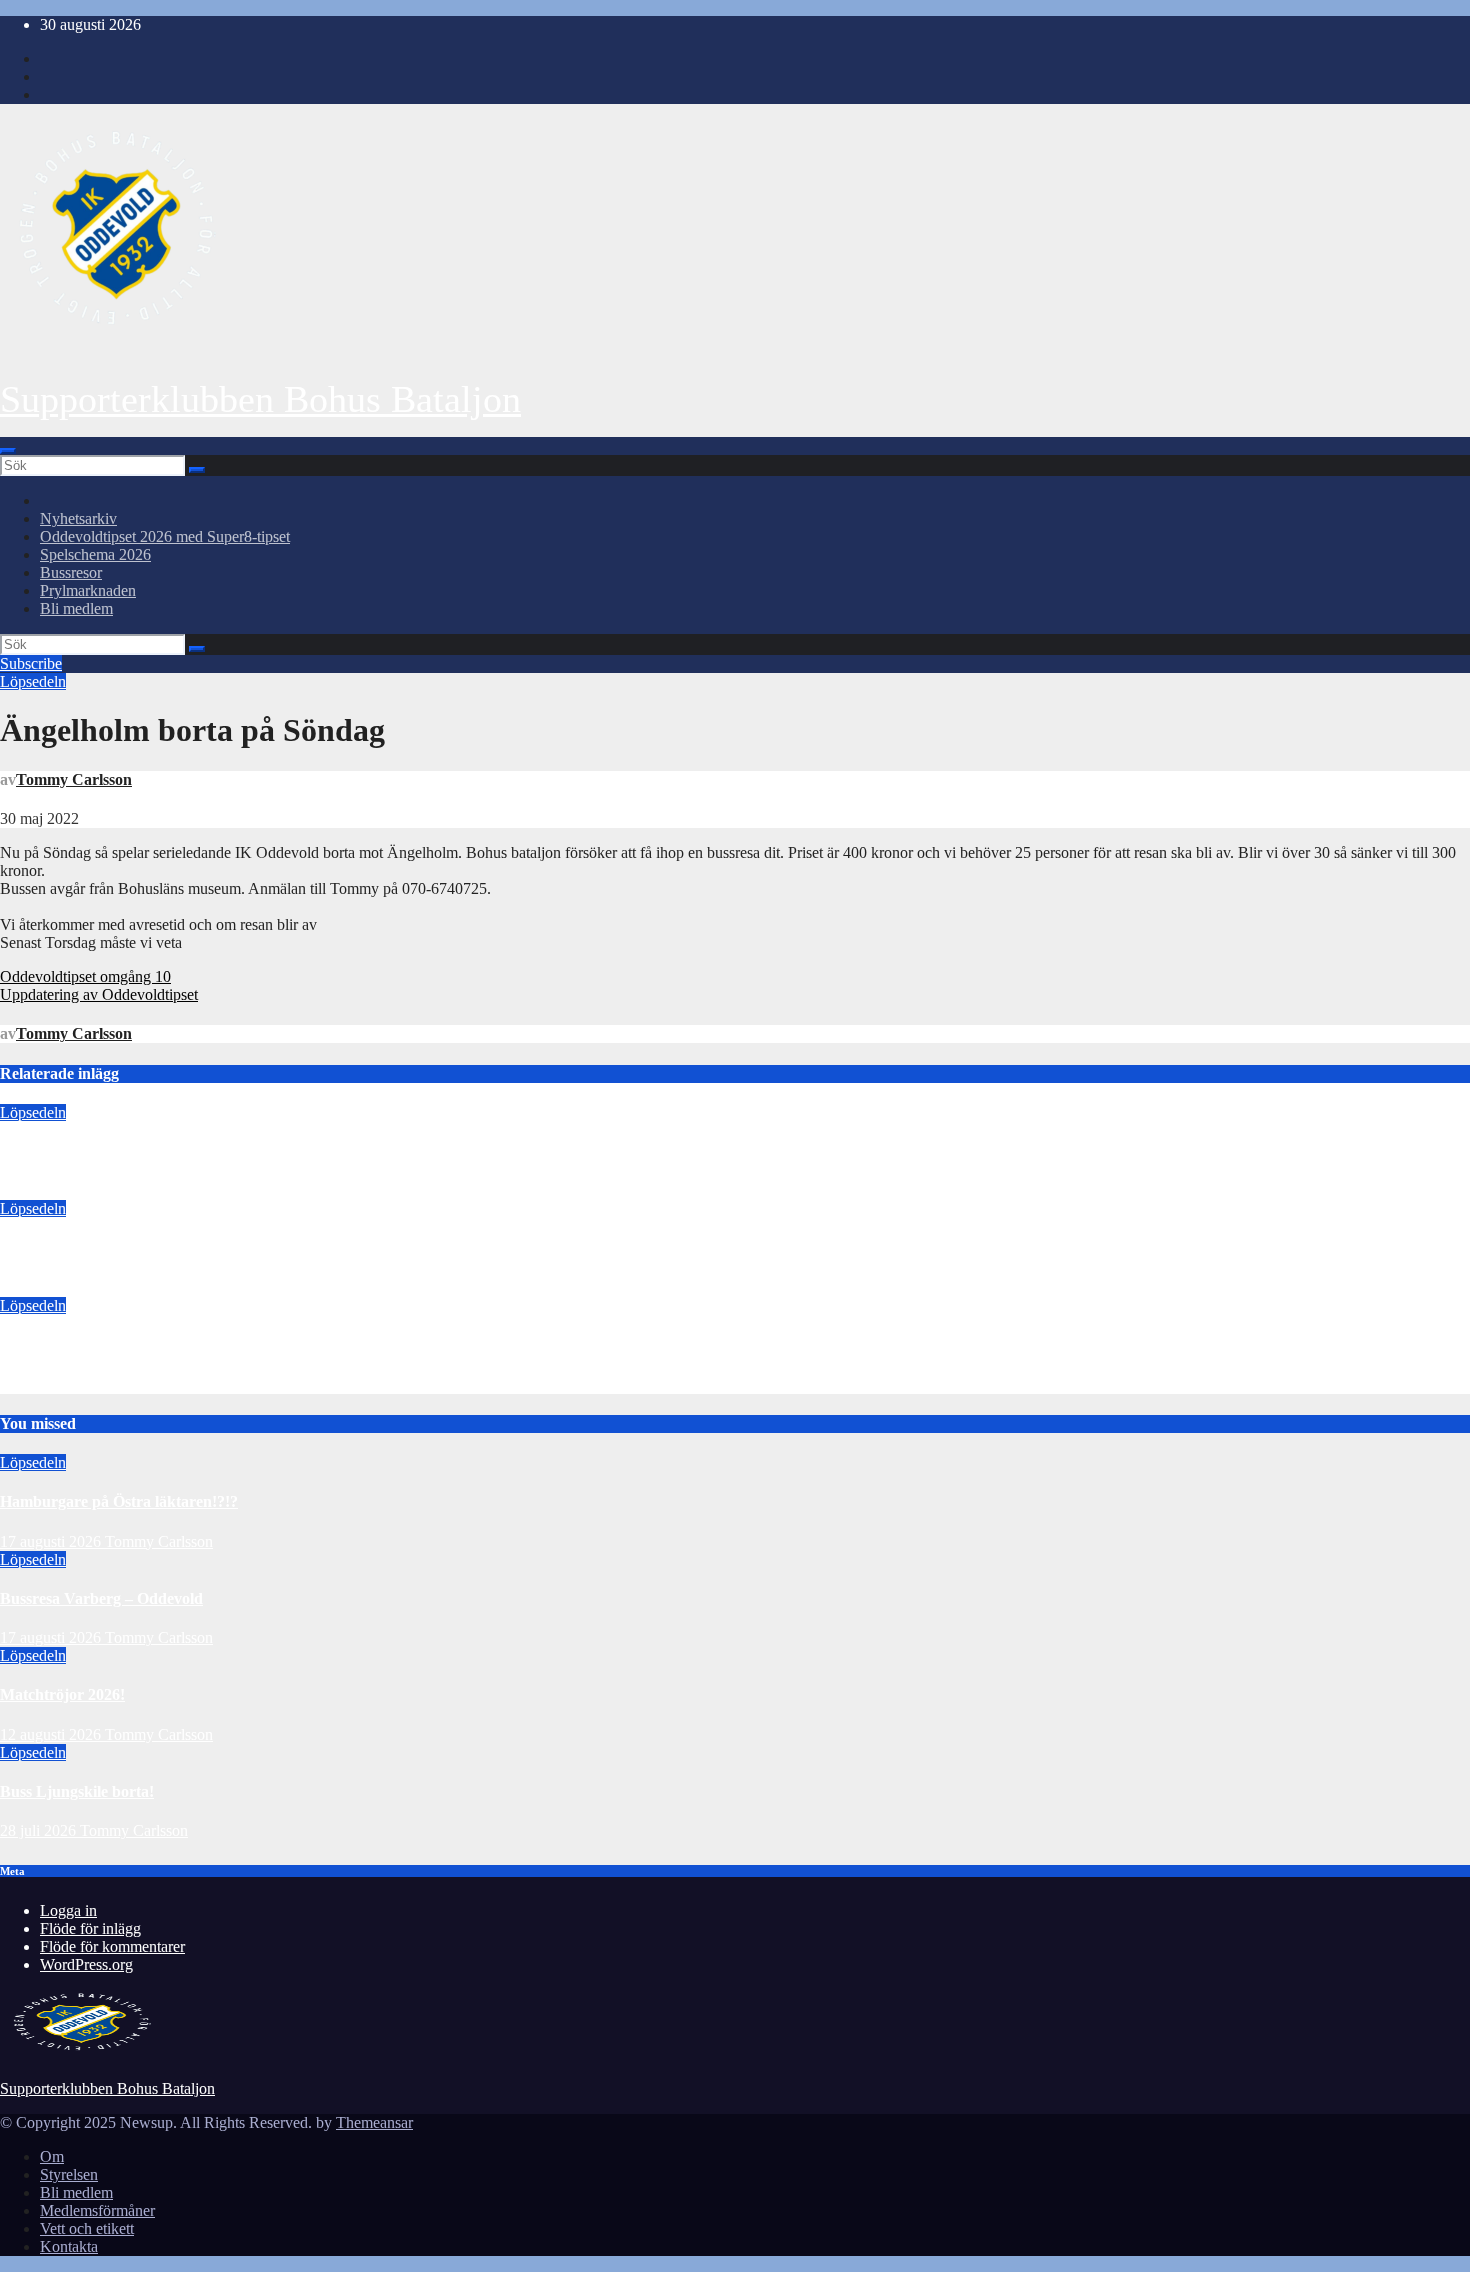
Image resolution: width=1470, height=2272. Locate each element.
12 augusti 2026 (50, 1384)
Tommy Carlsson (74, 779)
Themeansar (374, 2122)
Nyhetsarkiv (78, 518)
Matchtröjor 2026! (62, 1344)
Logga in (68, 1910)
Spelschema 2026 (95, 554)
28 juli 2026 (40, 1830)
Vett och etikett (87, 2228)
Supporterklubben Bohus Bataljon (260, 399)
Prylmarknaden (88, 590)
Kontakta (69, 2246)
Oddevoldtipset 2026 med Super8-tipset (165, 536)
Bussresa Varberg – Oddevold (101, 1248)
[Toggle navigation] (8, 451)
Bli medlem (76, 608)
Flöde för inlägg (90, 1928)
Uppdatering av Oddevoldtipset (99, 994)
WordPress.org (86, 1964)
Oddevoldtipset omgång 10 (85, 976)
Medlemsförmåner (97, 2210)
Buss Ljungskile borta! (77, 1791)
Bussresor (71, 572)
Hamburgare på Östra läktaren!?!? (119, 1151)
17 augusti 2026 (50, 1190)
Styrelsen (69, 2174)
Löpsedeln (33, 681)
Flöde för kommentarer (112, 1946)
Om (52, 2156)
